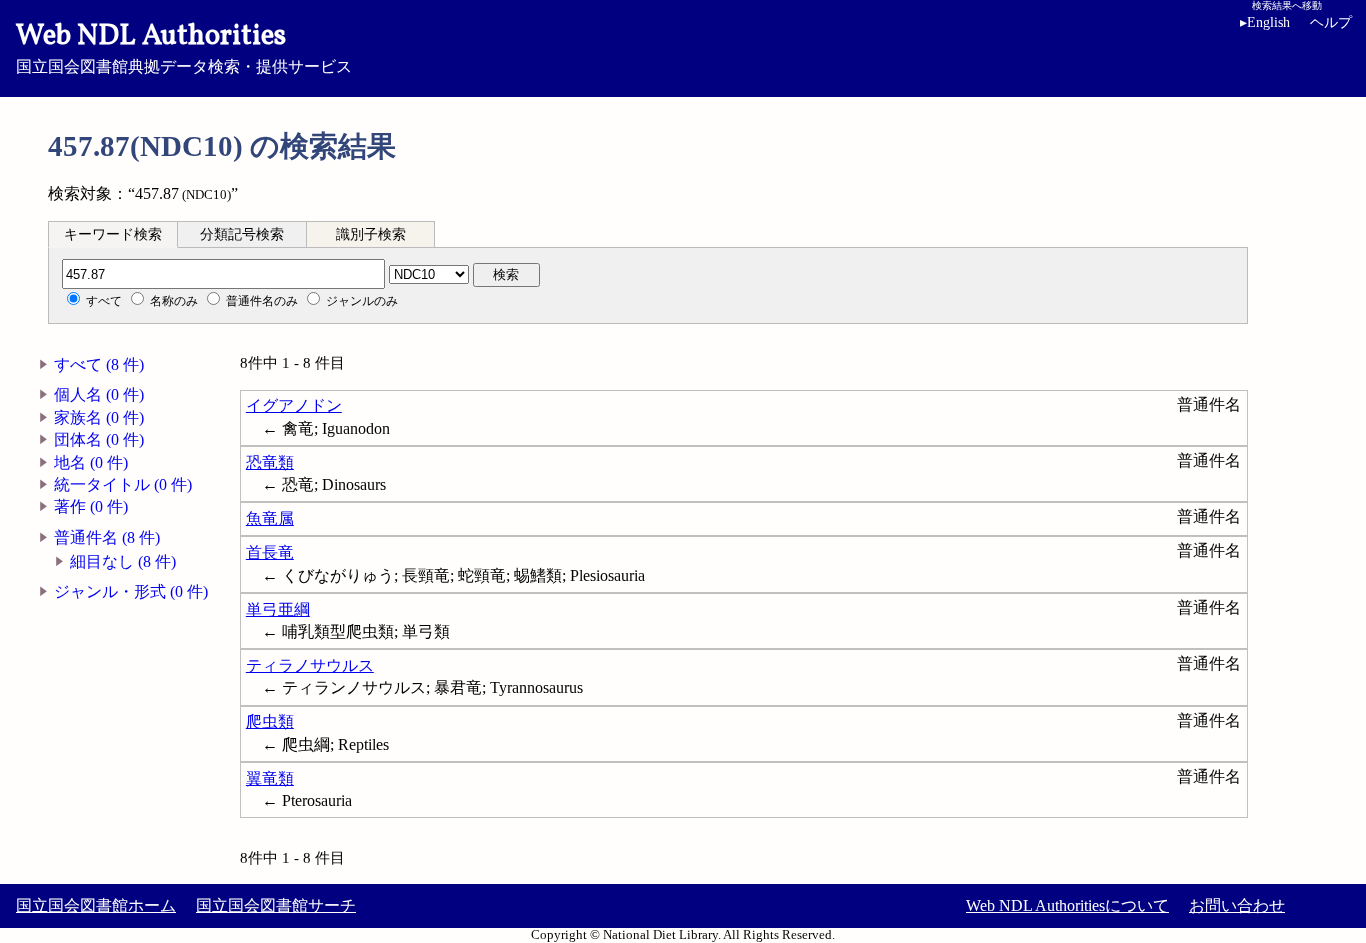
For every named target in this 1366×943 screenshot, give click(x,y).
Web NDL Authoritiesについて (1067, 905)
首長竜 (270, 552)
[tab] (113, 234)
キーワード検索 (113, 234)
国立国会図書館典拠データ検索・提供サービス (184, 46)
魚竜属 (270, 518)
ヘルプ (1331, 22)
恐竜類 (270, 462)
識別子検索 (371, 234)
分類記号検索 (242, 234)
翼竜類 (270, 778)
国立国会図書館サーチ (276, 905)
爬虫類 (270, 721)
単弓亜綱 (278, 609)
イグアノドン (294, 405)
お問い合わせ (1237, 905)
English (1265, 22)
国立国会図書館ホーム (96, 905)
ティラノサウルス (310, 665)
